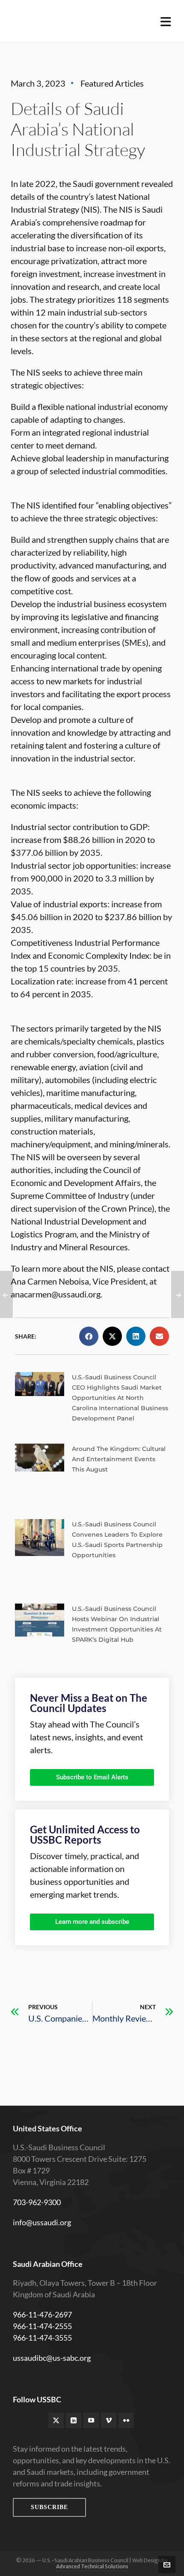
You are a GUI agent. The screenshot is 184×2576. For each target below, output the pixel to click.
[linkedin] (74, 2420)
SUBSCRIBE (49, 2507)
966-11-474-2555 (42, 2326)
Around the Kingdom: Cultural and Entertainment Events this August (119, 1459)
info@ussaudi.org (42, 2222)
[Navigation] (166, 21)
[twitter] (56, 2420)
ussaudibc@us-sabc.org (52, 2358)
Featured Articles (112, 83)
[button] (89, 1336)
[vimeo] (109, 2420)
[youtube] (91, 2420)
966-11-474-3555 (42, 2338)
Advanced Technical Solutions (92, 2566)
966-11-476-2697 (42, 2314)
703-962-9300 (37, 2202)
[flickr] (126, 2420)
